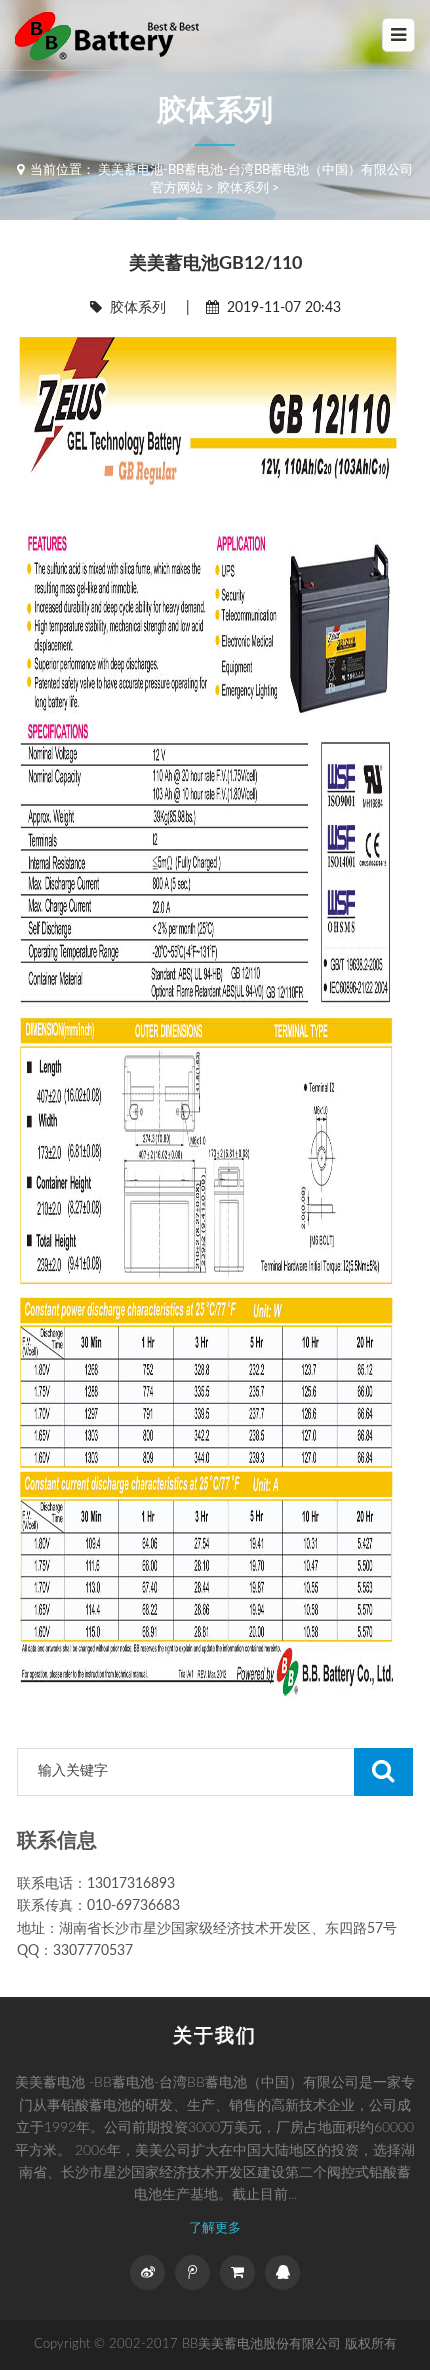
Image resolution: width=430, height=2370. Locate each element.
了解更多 (215, 2228)
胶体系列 (243, 188)
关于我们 (215, 2036)
